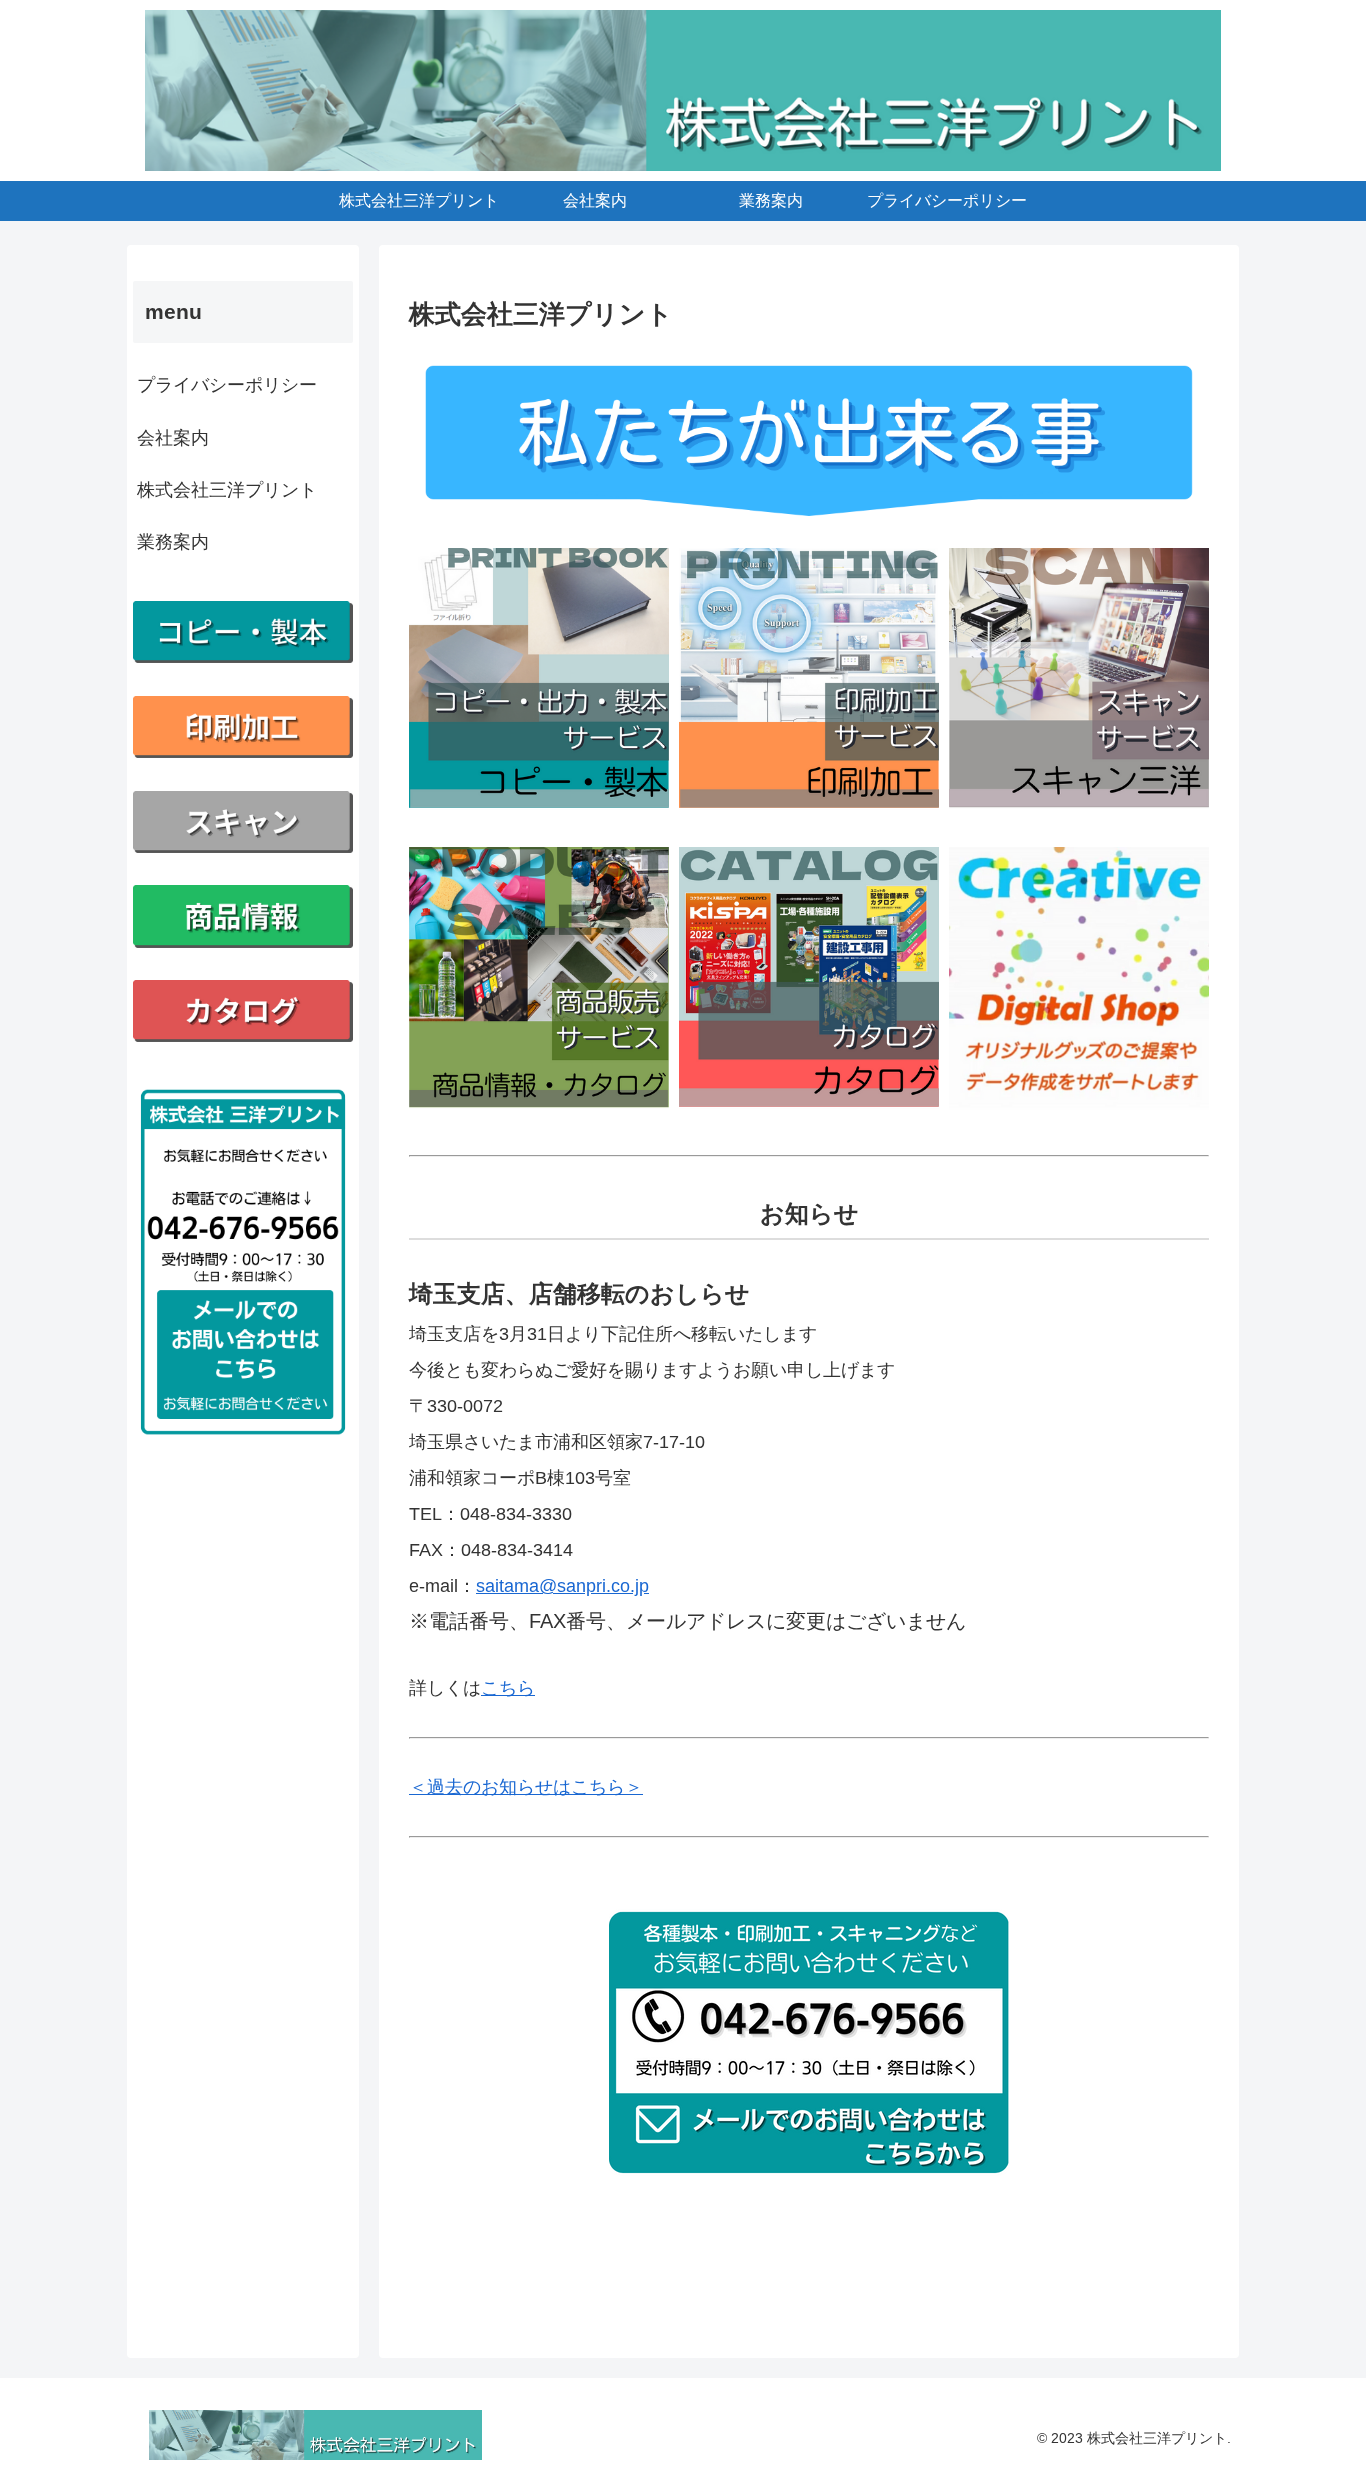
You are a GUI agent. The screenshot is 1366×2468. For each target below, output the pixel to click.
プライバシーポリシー (227, 385)
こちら (508, 1688)
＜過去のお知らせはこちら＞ (526, 1787)
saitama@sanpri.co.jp (562, 1586)
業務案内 (173, 542)
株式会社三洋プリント (227, 490)
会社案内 (173, 438)
